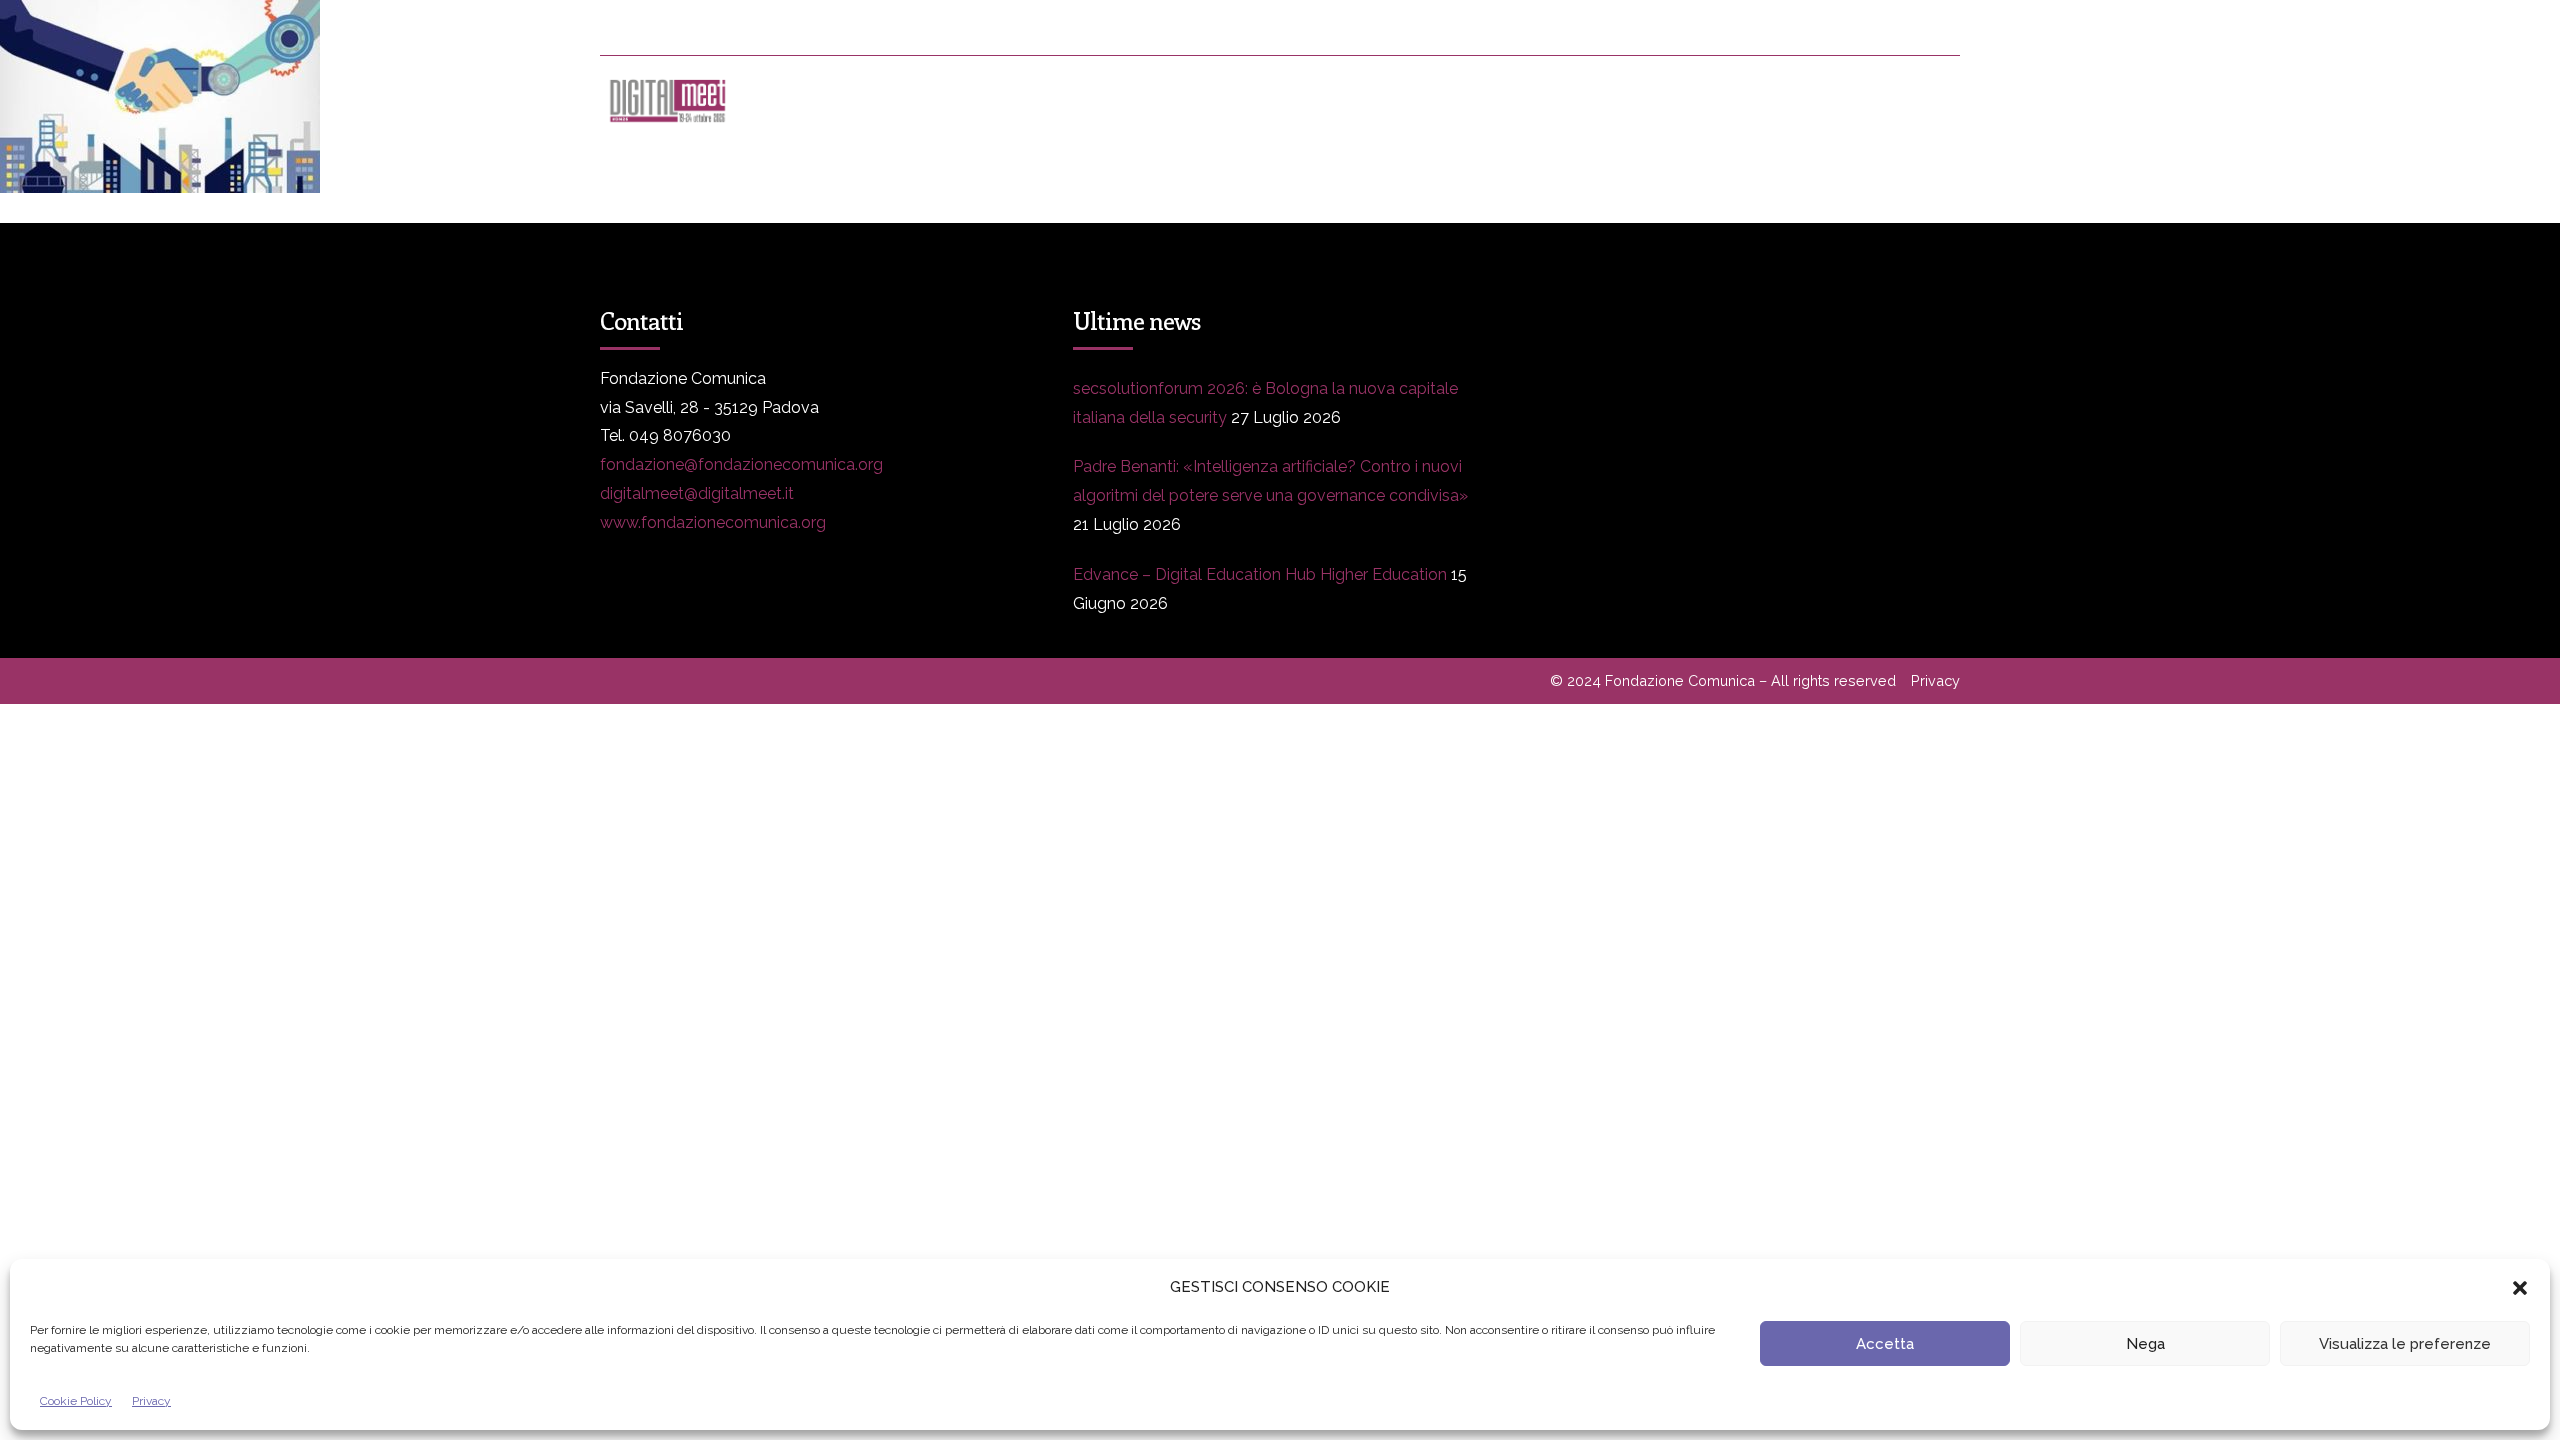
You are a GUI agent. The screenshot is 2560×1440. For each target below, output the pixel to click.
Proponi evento (1554, 100)
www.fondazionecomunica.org (713, 522)
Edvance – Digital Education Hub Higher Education (1260, 574)
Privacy (151, 1401)
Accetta (1885, 1344)
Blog (1406, 100)
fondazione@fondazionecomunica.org (741, 464)
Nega (2145, 1344)
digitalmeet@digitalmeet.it (697, 493)
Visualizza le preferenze (2405, 1344)
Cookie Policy (76, 1401)
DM (820, 100)
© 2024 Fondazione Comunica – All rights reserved (1723, 680)
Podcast (1715, 100)
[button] (2520, 1288)
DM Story (1280, 100)
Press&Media (1119, 100)
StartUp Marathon (1887, 100)
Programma (950, 100)
